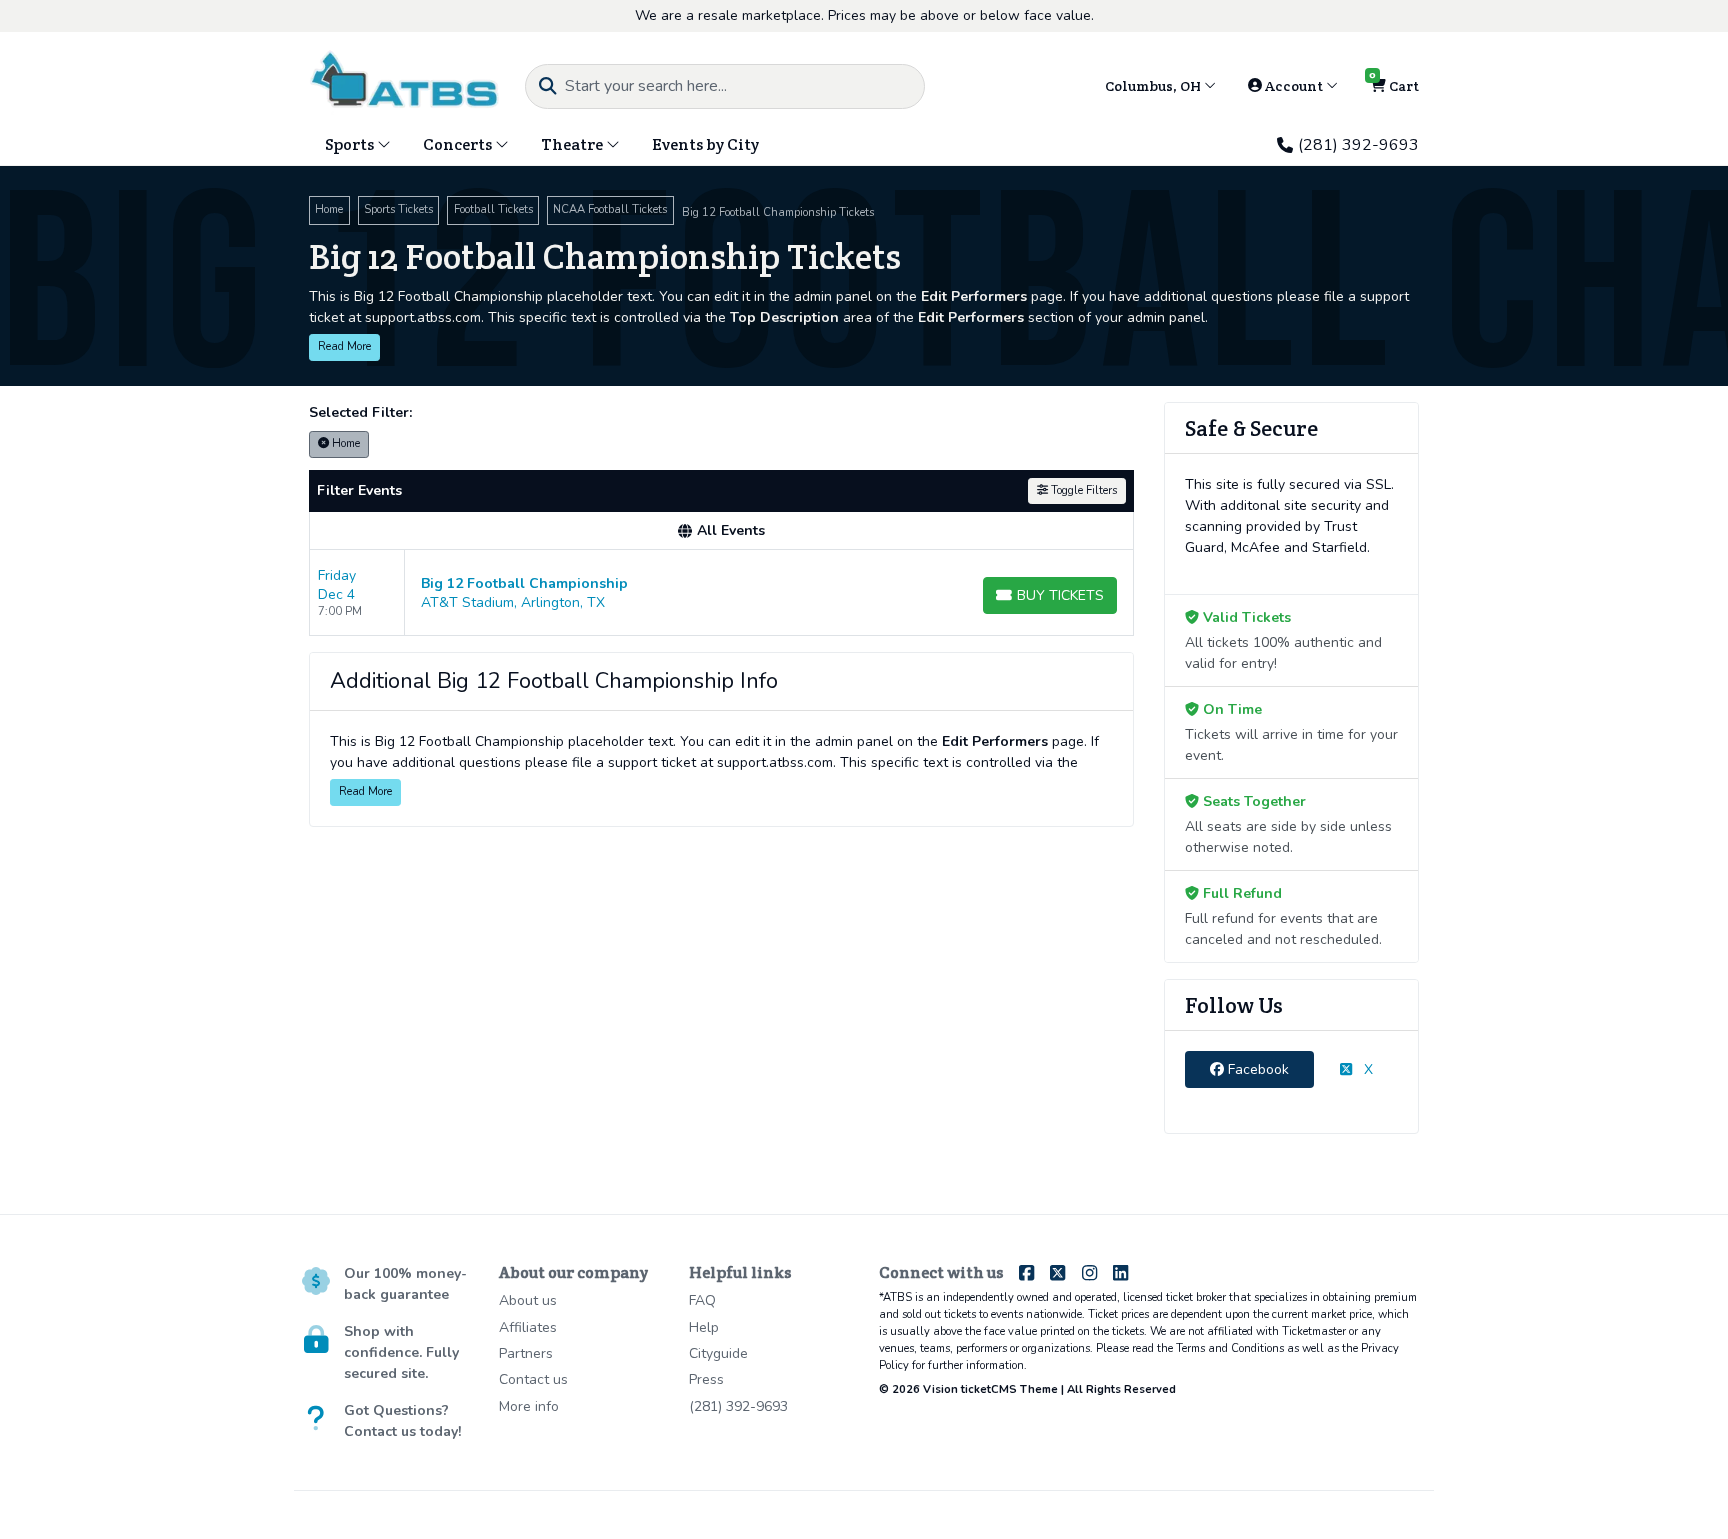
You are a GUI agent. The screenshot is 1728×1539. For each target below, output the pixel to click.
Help (704, 1327)
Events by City (705, 144)
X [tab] (1366, 1069)
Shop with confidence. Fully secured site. (401, 1352)
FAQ (702, 1300)
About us (528, 1300)
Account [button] (1294, 86)
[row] (721, 593)
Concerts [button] (459, 144)
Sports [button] (351, 144)
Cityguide (718, 1353)
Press (706, 1379)
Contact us (533, 1379)
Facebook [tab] (1256, 1069)
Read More (344, 346)
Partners (526, 1353)
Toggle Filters (1082, 490)
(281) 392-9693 (1358, 145)
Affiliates (528, 1327)
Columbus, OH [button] (1154, 86)
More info (529, 1406)
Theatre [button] (573, 144)
